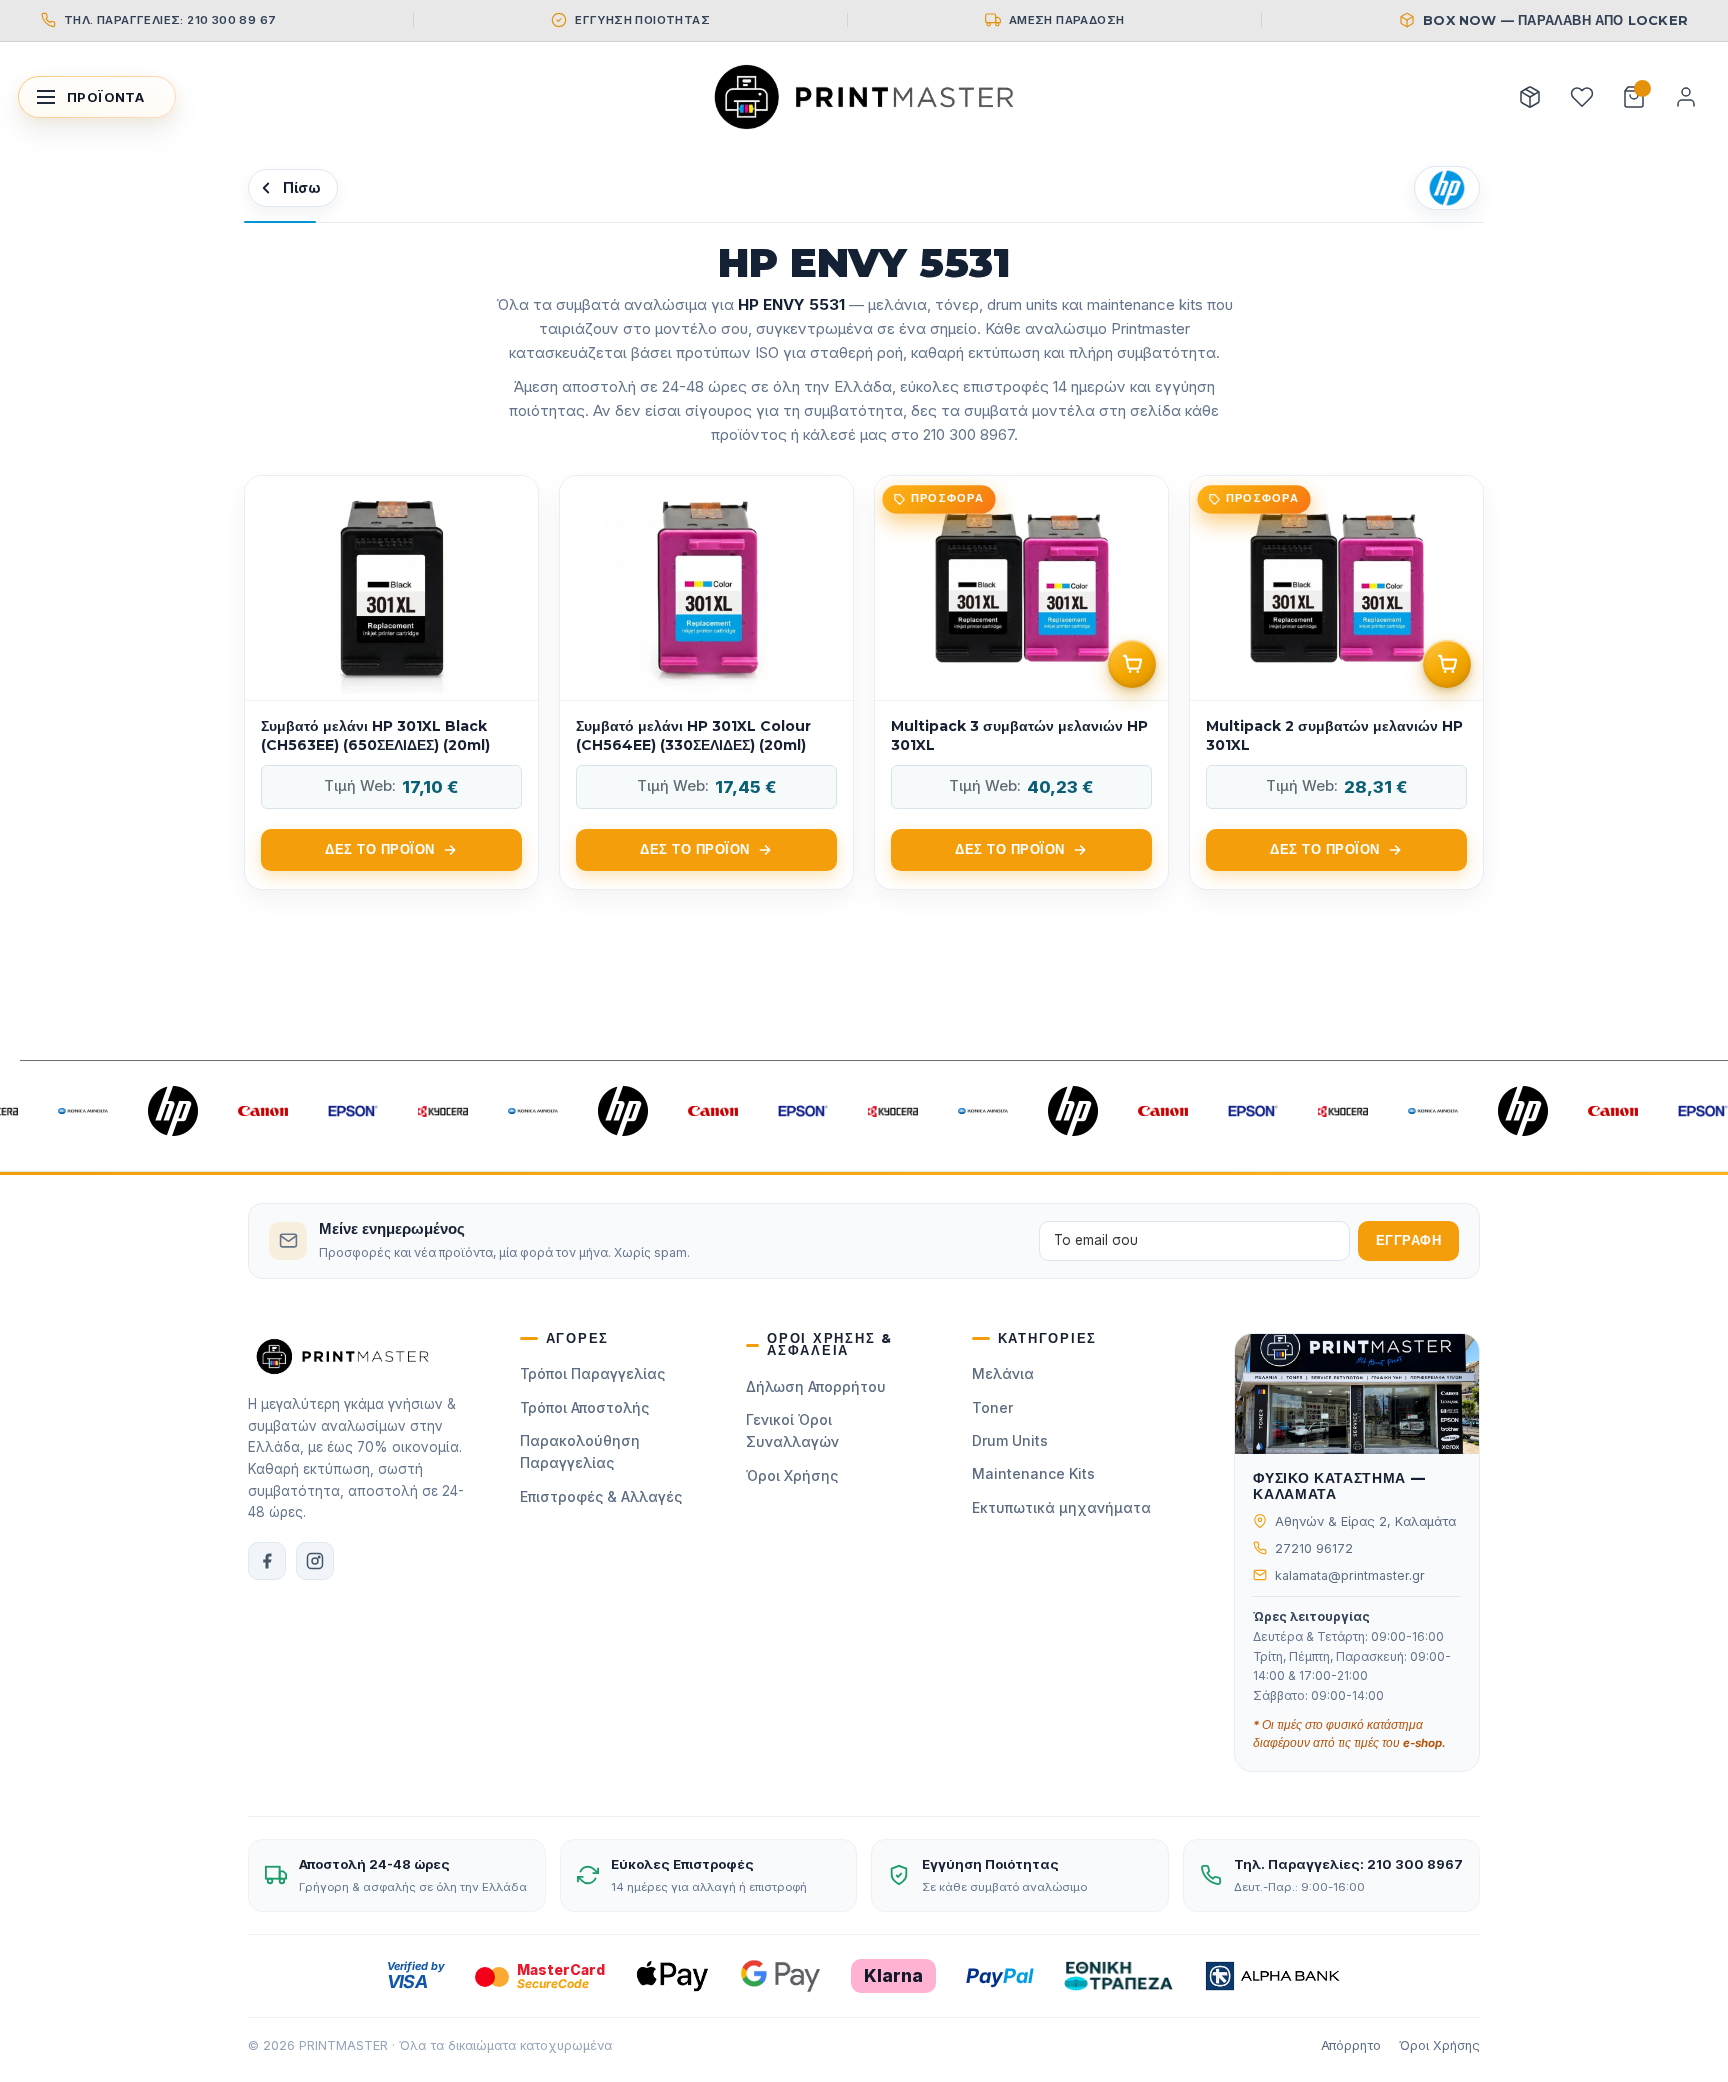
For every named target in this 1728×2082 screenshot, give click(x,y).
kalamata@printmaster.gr (1350, 1575)
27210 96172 (1314, 1548)
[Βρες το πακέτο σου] (1530, 97)
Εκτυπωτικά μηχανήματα (1061, 1507)
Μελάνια (1003, 1373)
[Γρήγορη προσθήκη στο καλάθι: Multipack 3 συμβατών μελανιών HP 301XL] (1132, 664)
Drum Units (1010, 1440)
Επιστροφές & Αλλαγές (601, 1496)
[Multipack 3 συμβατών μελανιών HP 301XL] (1021, 682)
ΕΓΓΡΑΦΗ (1409, 1240)
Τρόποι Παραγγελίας (592, 1373)
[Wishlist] (1582, 97)
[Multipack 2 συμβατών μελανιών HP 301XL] (1336, 682)
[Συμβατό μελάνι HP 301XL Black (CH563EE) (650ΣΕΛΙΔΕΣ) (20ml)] (391, 682)
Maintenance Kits (1033, 1473)
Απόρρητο (1351, 2045)
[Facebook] (267, 1561)
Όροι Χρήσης (792, 1475)
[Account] (1686, 97)
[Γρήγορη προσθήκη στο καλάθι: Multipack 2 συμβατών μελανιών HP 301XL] (1447, 664)
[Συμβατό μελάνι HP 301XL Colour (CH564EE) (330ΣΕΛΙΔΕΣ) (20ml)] (706, 682)
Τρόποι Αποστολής (584, 1407)
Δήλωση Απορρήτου (816, 1386)
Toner (992, 1407)
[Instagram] (315, 1561)
